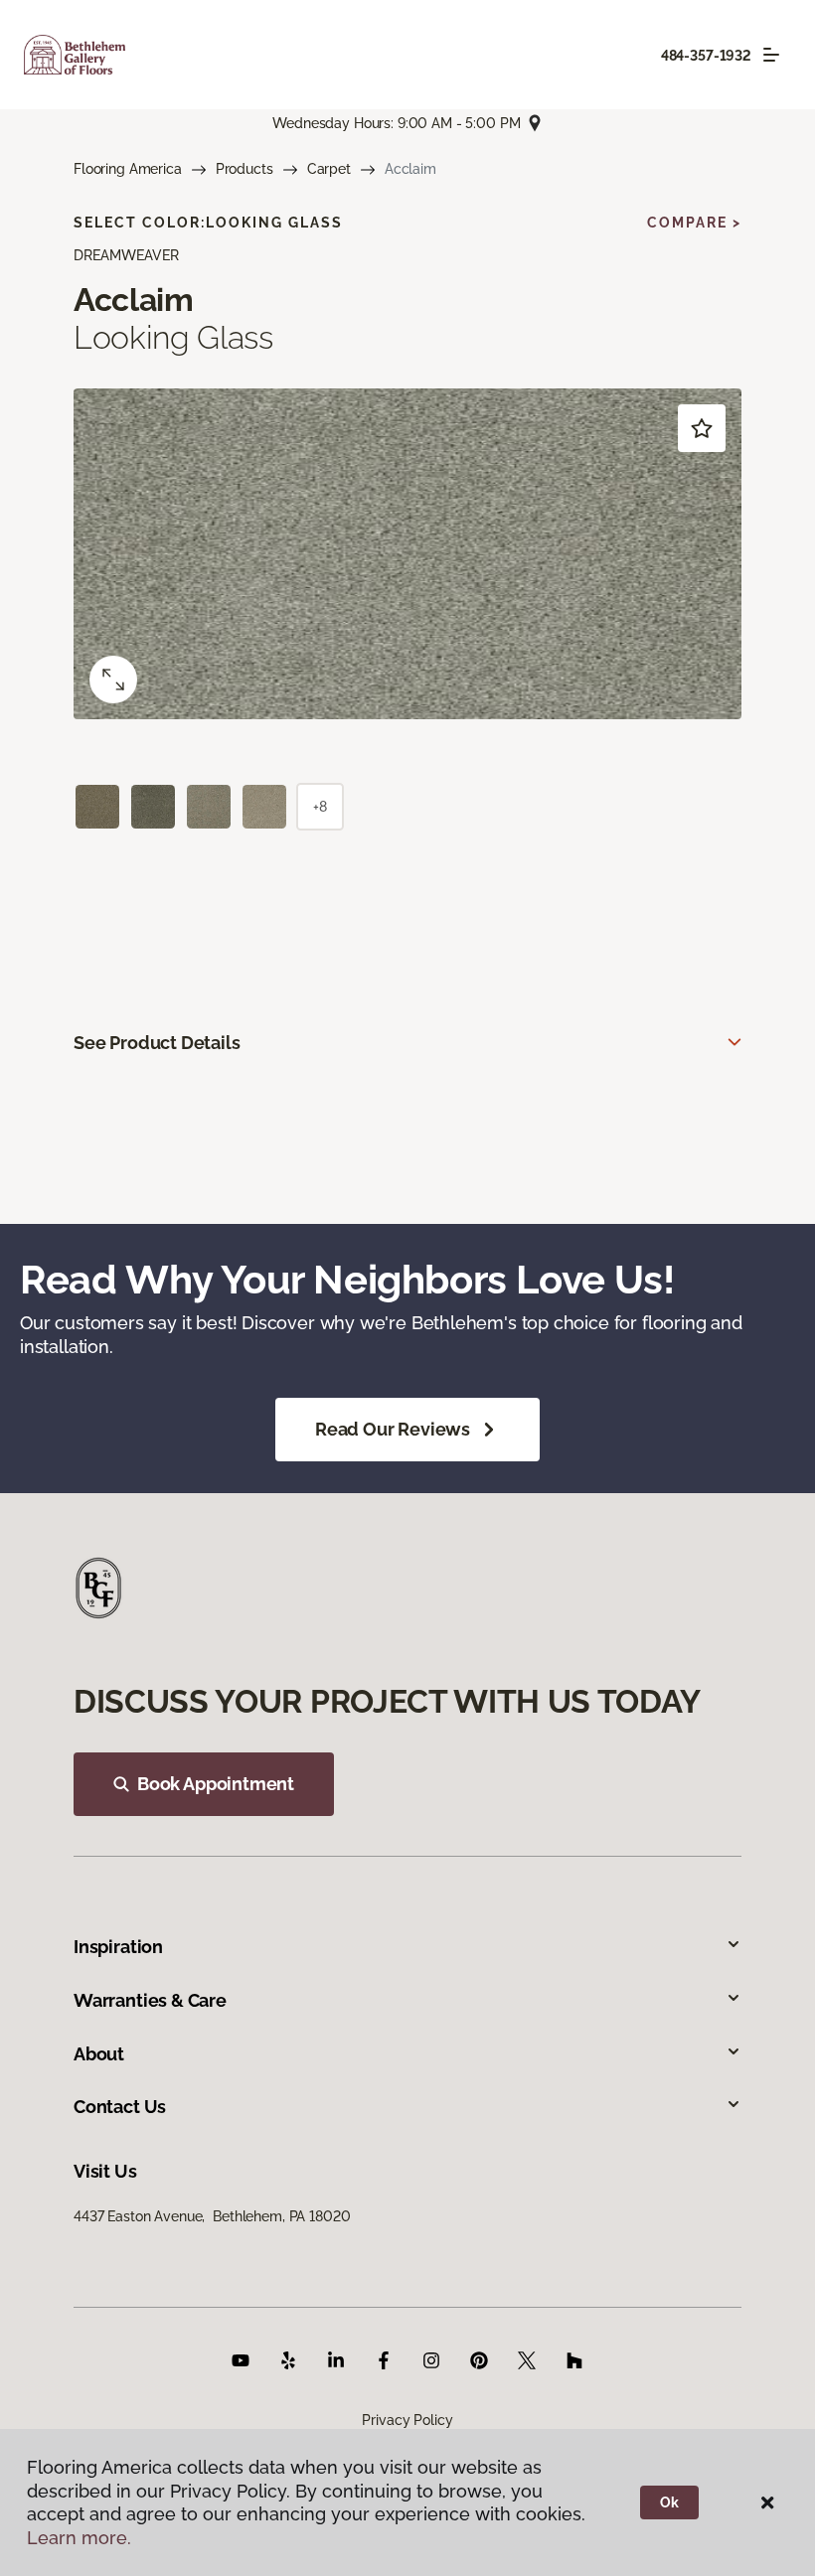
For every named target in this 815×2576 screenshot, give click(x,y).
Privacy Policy (407, 2420)
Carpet (329, 169)
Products (244, 169)
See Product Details (157, 1043)
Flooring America (128, 169)
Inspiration (118, 1947)
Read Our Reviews (393, 1429)
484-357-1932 (706, 56)
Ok (669, 2502)
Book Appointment (216, 1784)
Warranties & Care (150, 2000)
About (99, 2054)
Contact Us (120, 2107)
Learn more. (79, 2538)
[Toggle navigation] (771, 55)
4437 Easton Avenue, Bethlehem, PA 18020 (212, 2216)
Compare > (694, 223)
